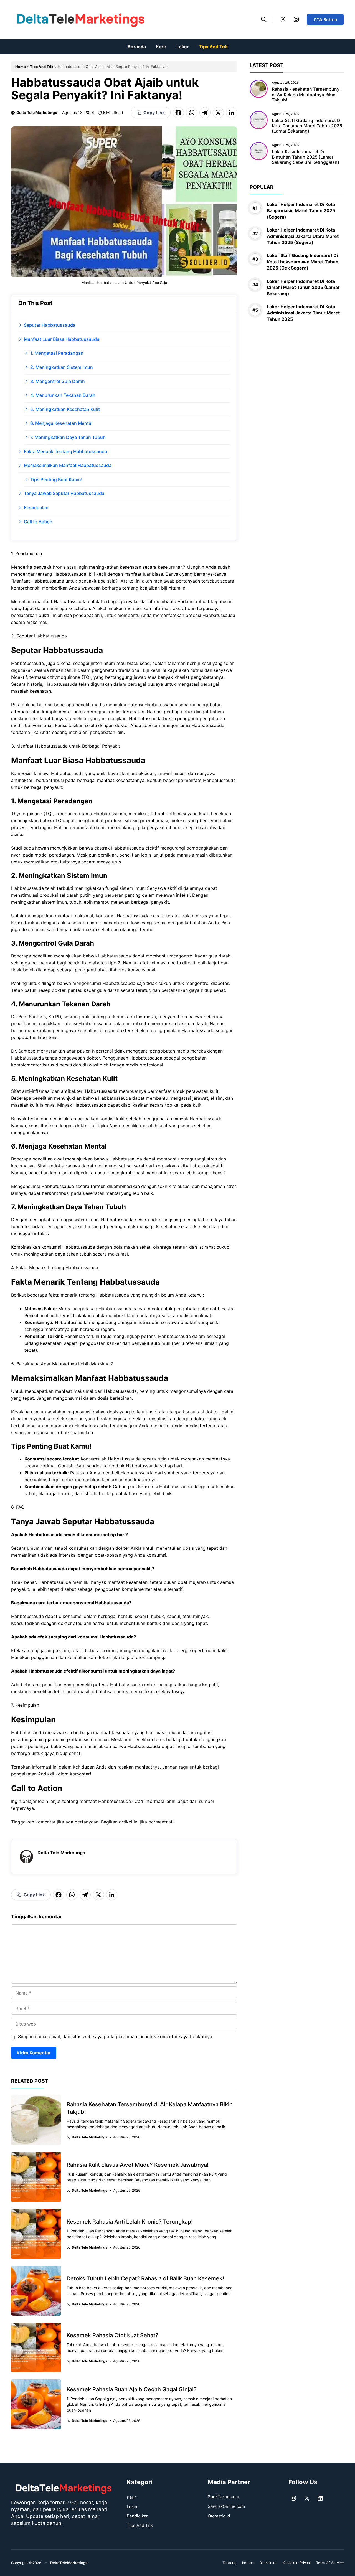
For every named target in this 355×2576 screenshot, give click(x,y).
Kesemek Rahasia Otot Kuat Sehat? (112, 2335)
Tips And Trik (213, 47)
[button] (264, 19)
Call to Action (38, 522)
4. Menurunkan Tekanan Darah (63, 395)
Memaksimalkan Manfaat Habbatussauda (68, 465)
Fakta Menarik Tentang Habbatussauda (65, 451)
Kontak (248, 2563)
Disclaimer (268, 2563)
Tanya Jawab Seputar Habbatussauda (64, 493)
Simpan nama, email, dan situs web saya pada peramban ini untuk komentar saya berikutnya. (116, 2036)
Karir (161, 47)
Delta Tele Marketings (37, 112)
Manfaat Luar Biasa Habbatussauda (62, 339)
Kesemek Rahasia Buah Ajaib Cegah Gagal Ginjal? (132, 2389)
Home (21, 67)
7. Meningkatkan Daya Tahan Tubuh (68, 437)
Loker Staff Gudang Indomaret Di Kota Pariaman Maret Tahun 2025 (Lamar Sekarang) (307, 126)
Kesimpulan (36, 507)
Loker (183, 47)
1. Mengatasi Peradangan (57, 353)
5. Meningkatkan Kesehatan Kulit (65, 409)
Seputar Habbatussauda (50, 325)
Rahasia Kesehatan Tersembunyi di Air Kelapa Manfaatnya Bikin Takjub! (306, 94)
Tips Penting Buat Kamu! (56, 479)
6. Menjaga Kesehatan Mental (61, 423)
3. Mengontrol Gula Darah (58, 381)
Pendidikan (138, 2516)
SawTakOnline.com (226, 2506)
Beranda (137, 47)
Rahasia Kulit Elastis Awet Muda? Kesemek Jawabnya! (138, 2165)
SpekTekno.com (223, 2497)
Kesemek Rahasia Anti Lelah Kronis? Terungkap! (130, 2222)
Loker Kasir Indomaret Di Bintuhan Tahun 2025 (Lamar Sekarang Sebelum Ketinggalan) (305, 157)
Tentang (230, 2563)
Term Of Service (330, 2563)
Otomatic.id (219, 2516)
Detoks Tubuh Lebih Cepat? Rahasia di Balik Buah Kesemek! (145, 2278)
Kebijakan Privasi (296, 2563)
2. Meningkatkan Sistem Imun (62, 367)
